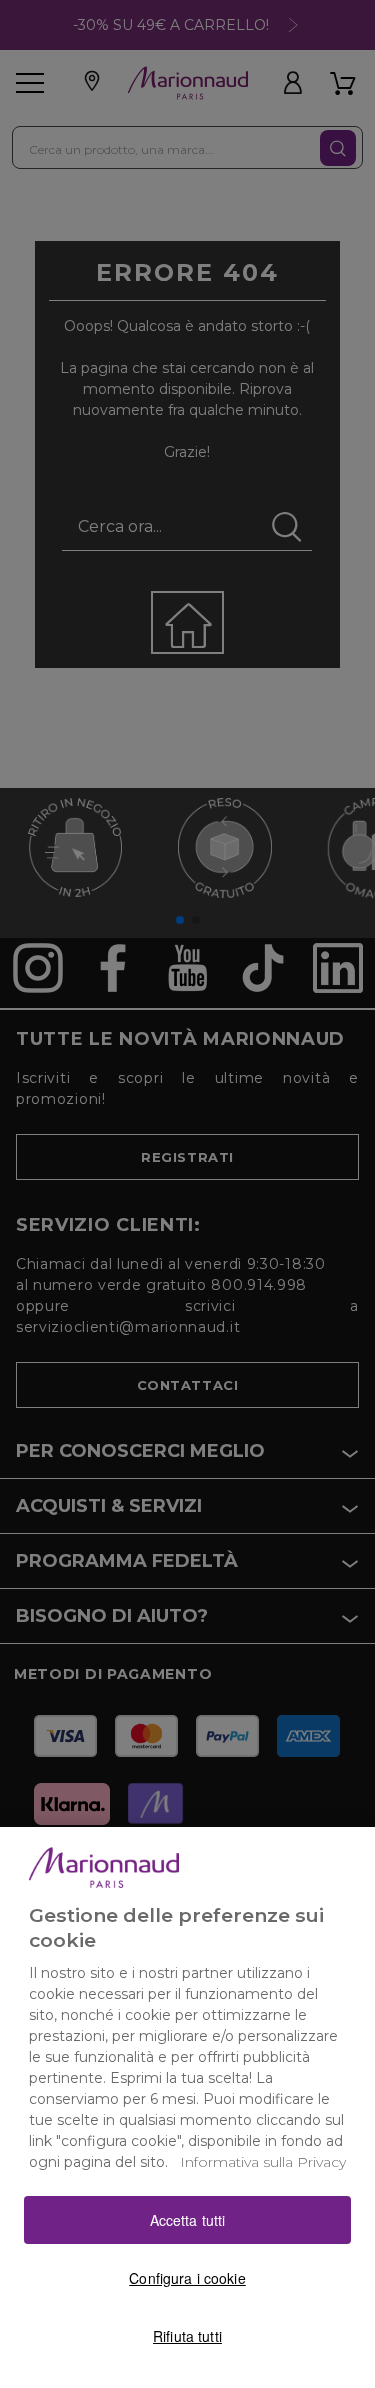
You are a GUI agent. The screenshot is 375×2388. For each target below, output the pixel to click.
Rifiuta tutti (187, 2336)
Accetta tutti (188, 2220)
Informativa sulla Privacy (263, 2162)
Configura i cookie (187, 2278)
